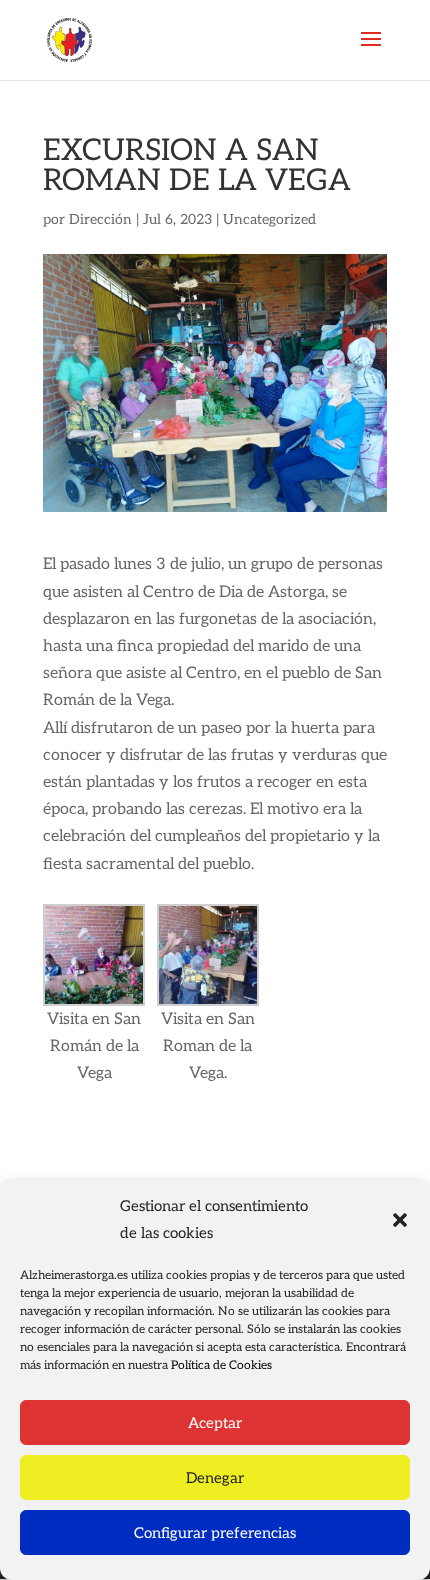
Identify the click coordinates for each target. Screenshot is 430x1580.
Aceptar (215, 1423)
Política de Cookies (221, 1365)
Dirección (100, 219)
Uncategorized (269, 219)
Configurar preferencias (215, 1533)
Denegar (215, 1478)
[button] (400, 1220)
